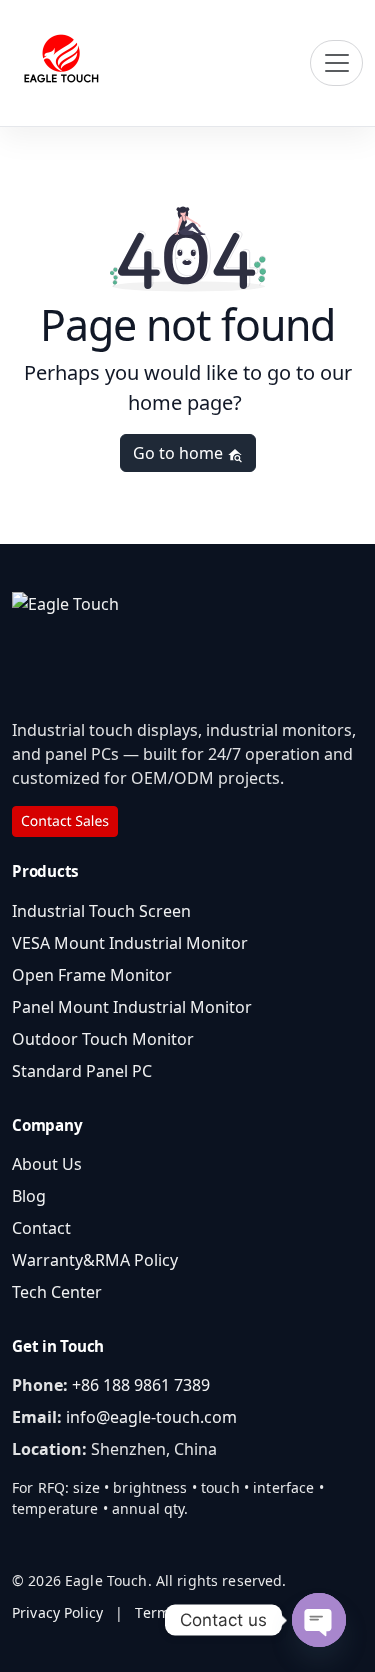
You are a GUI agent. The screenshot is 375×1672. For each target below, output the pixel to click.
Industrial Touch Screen (101, 911)
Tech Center (57, 1292)
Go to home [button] (180, 453)
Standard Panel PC (82, 1071)
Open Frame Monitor (92, 975)
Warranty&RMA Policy (95, 1260)
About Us (47, 1164)
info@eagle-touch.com (151, 1417)
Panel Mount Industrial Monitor (132, 1007)
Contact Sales (65, 821)
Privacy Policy (57, 1612)
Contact (41, 1228)
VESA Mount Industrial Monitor (130, 943)
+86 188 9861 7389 (141, 1385)
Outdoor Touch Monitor (103, 1039)
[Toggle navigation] (336, 63)
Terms (156, 1612)
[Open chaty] (319, 1620)
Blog (29, 1196)
